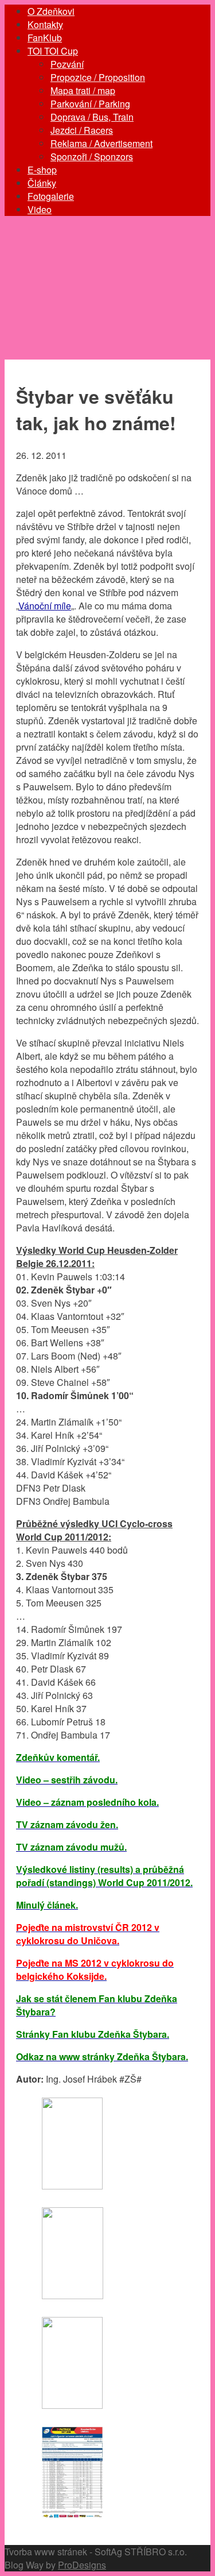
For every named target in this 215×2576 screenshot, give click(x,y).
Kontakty (45, 24)
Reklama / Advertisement (101, 143)
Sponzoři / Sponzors (92, 157)
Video (40, 209)
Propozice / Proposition (98, 77)
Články (42, 183)
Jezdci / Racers (82, 130)
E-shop (42, 170)
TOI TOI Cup (53, 51)
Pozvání (67, 64)
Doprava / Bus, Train (92, 117)
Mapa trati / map (83, 90)
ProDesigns (82, 2565)
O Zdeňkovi (51, 11)
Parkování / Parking (90, 104)
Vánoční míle (45, 606)
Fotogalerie (51, 196)
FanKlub (45, 38)
